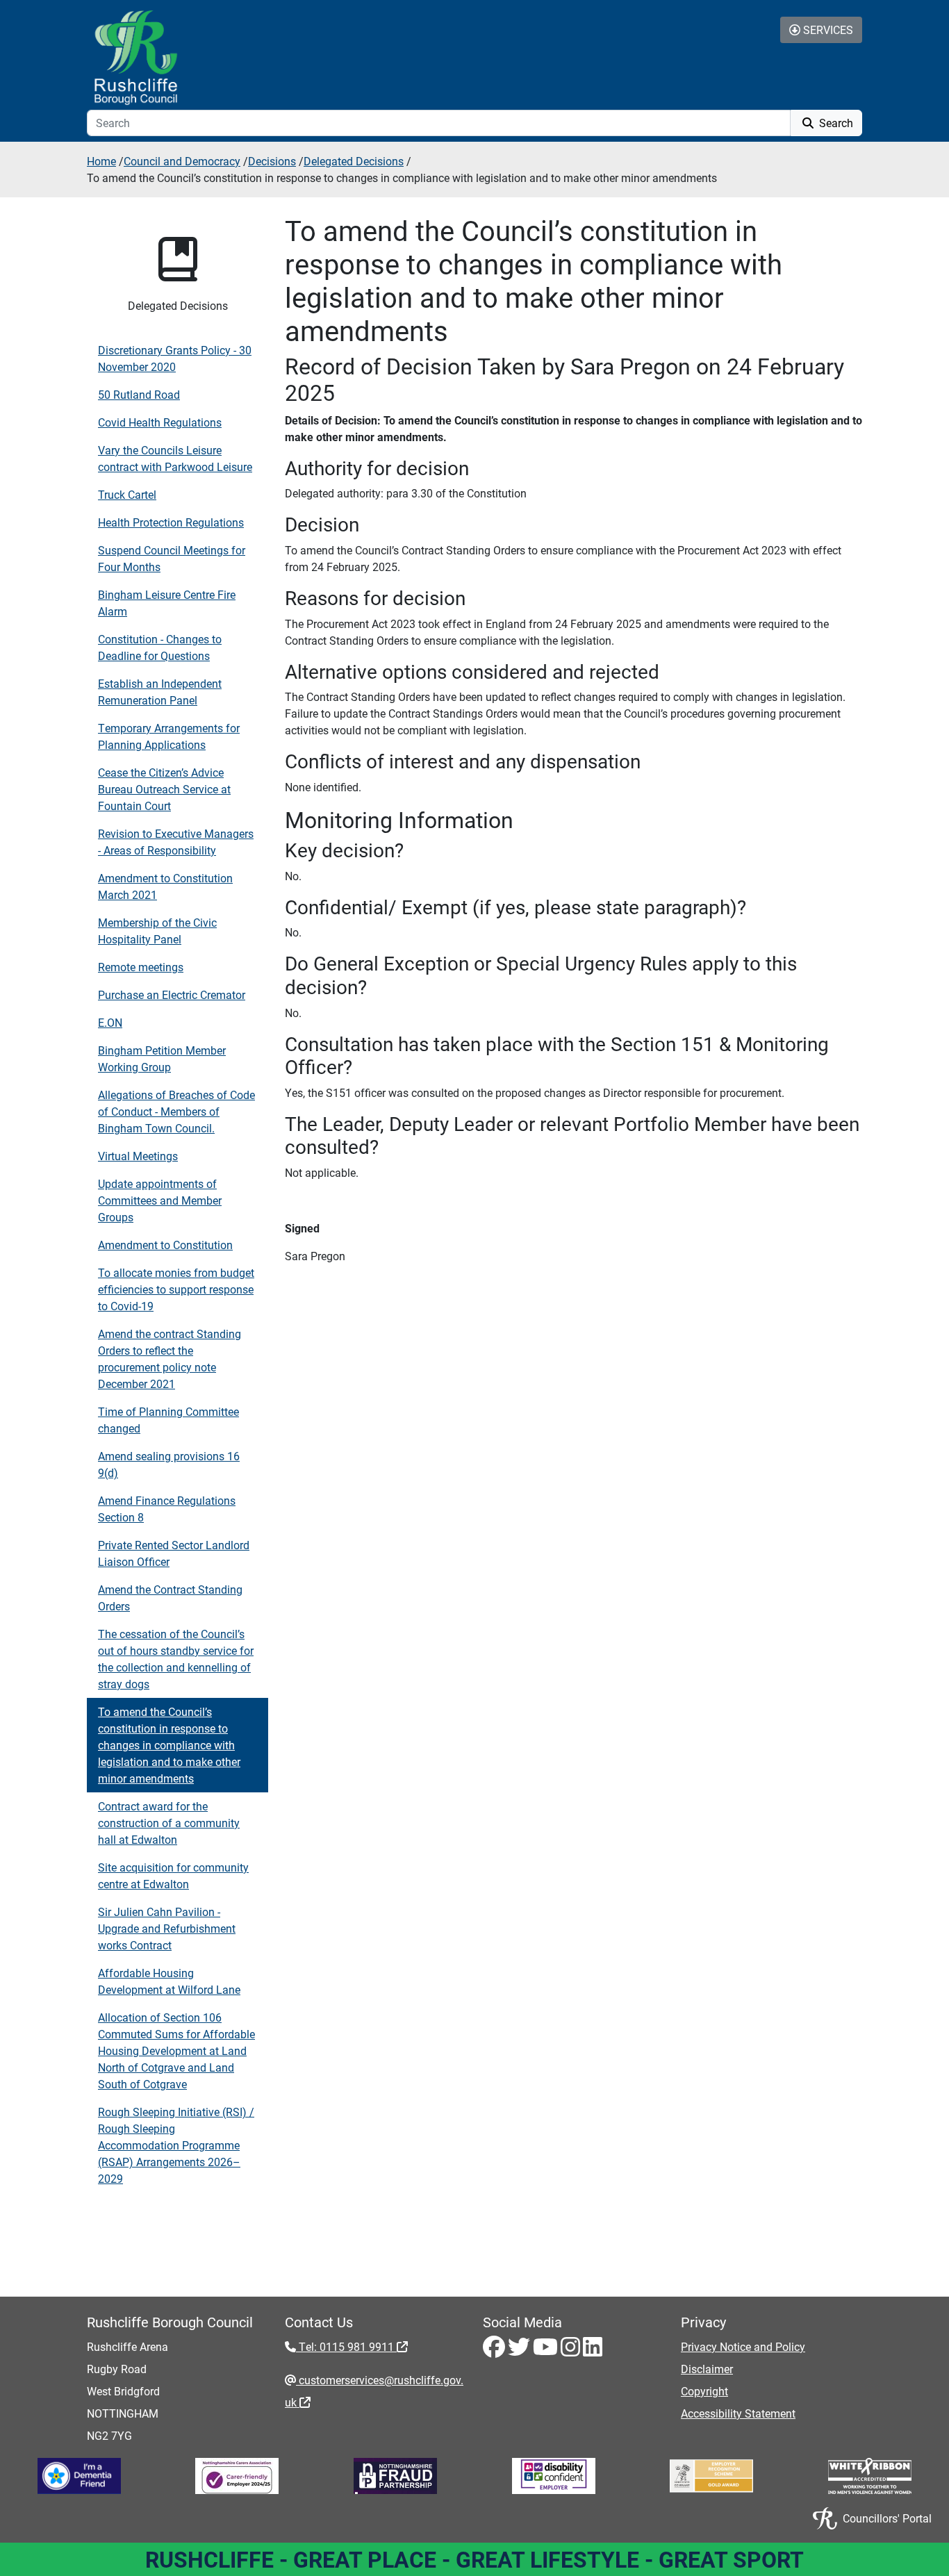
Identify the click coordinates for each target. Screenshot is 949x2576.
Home (101, 161)
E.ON (110, 1022)
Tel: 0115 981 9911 (346, 2346)
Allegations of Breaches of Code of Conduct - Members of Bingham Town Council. (176, 1111)
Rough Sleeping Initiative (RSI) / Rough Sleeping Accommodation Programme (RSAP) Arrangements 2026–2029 (176, 2145)
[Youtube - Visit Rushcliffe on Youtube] (547, 2351)
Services (827, 30)
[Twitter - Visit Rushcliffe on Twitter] (520, 2351)
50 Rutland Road (139, 394)
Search (835, 123)
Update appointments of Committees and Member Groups (160, 1200)
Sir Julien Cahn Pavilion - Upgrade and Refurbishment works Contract (167, 1928)
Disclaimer (707, 2369)
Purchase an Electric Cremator (172, 994)
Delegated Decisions (354, 161)
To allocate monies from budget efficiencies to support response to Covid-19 (176, 1289)
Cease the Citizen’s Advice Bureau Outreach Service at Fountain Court (164, 789)
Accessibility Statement (738, 2413)
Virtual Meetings (138, 1156)
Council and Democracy (182, 161)
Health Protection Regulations (171, 522)
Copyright (704, 2391)
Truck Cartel (127, 494)
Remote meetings (141, 967)
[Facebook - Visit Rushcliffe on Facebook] (495, 2351)
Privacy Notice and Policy (743, 2346)
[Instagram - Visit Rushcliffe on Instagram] (572, 2351)
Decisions (272, 161)
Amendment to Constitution (165, 1245)
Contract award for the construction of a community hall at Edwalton (169, 1823)
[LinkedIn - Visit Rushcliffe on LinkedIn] (593, 2351)
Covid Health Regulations (160, 422)
